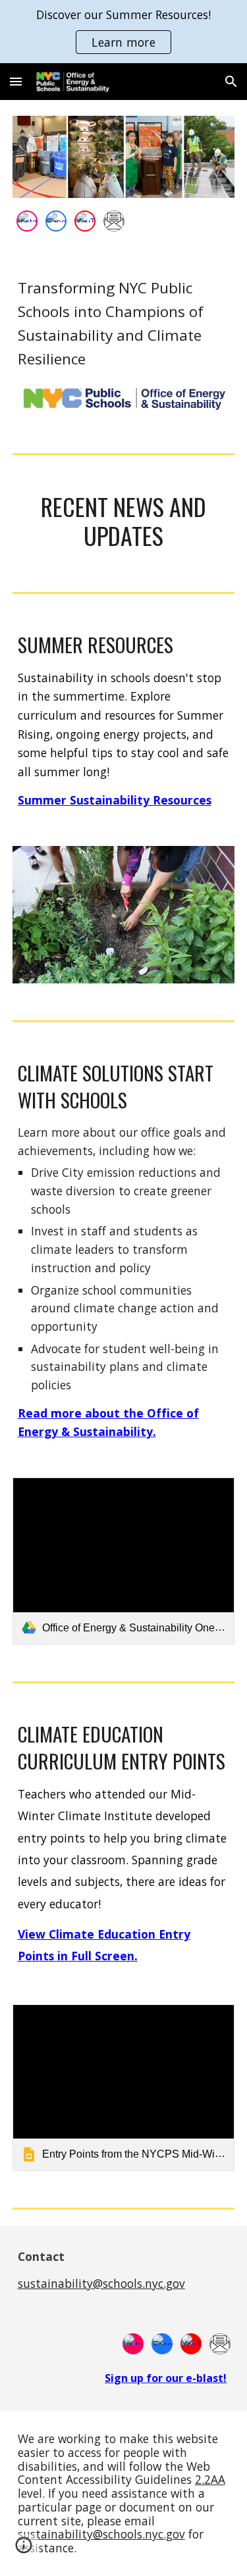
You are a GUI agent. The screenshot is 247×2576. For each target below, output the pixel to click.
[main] (124, 324)
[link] (124, 1561)
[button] (16, 81)
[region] (123, 32)
